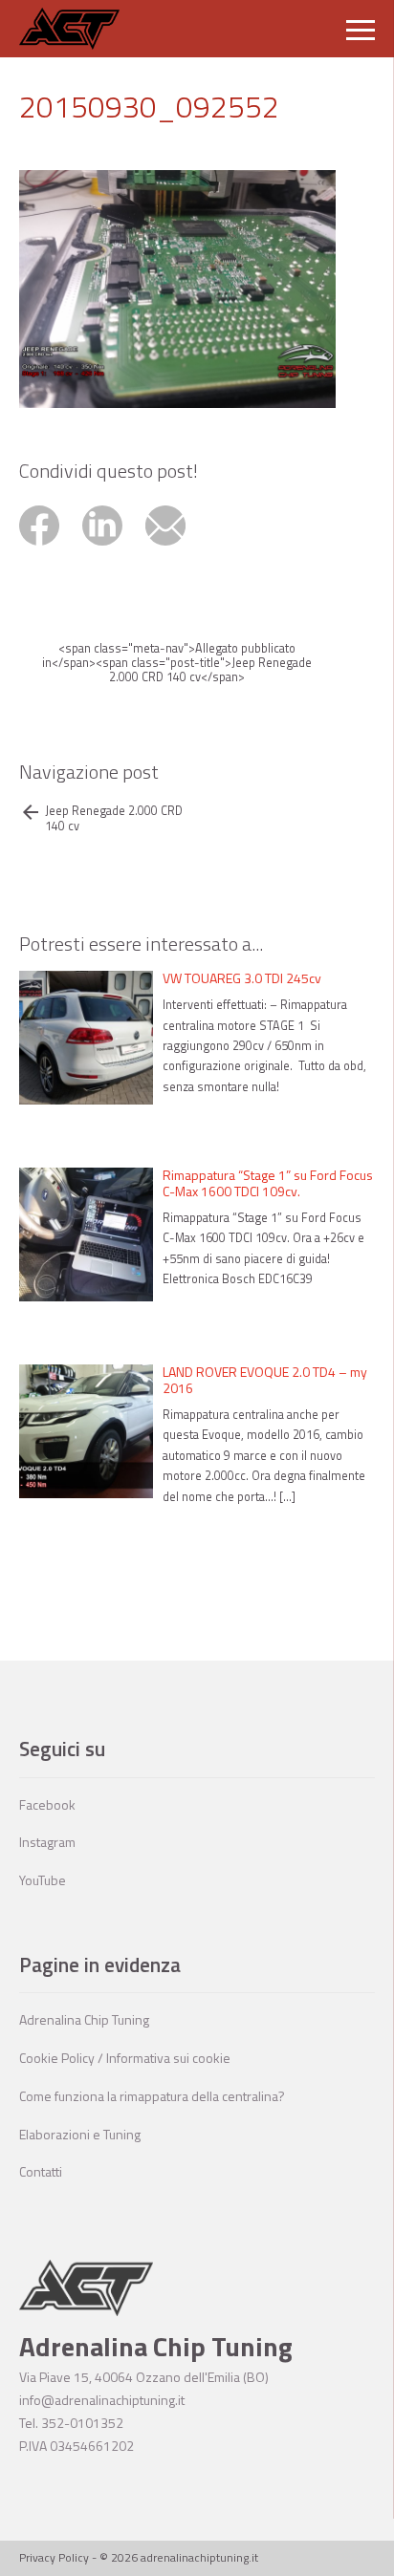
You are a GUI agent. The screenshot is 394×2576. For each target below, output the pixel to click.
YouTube (43, 1880)
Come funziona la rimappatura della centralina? (152, 2096)
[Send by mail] (175, 548)
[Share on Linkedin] (114, 548)
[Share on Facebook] (51, 548)
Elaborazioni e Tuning (80, 2134)
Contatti (41, 2171)
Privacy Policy (54, 2557)
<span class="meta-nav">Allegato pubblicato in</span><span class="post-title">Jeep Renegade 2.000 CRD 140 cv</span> (177, 663)
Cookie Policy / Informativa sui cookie (125, 2058)
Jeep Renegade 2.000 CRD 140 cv (114, 818)
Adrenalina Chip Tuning (84, 2019)
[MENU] (361, 29)
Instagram (47, 1842)
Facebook (47, 1804)
